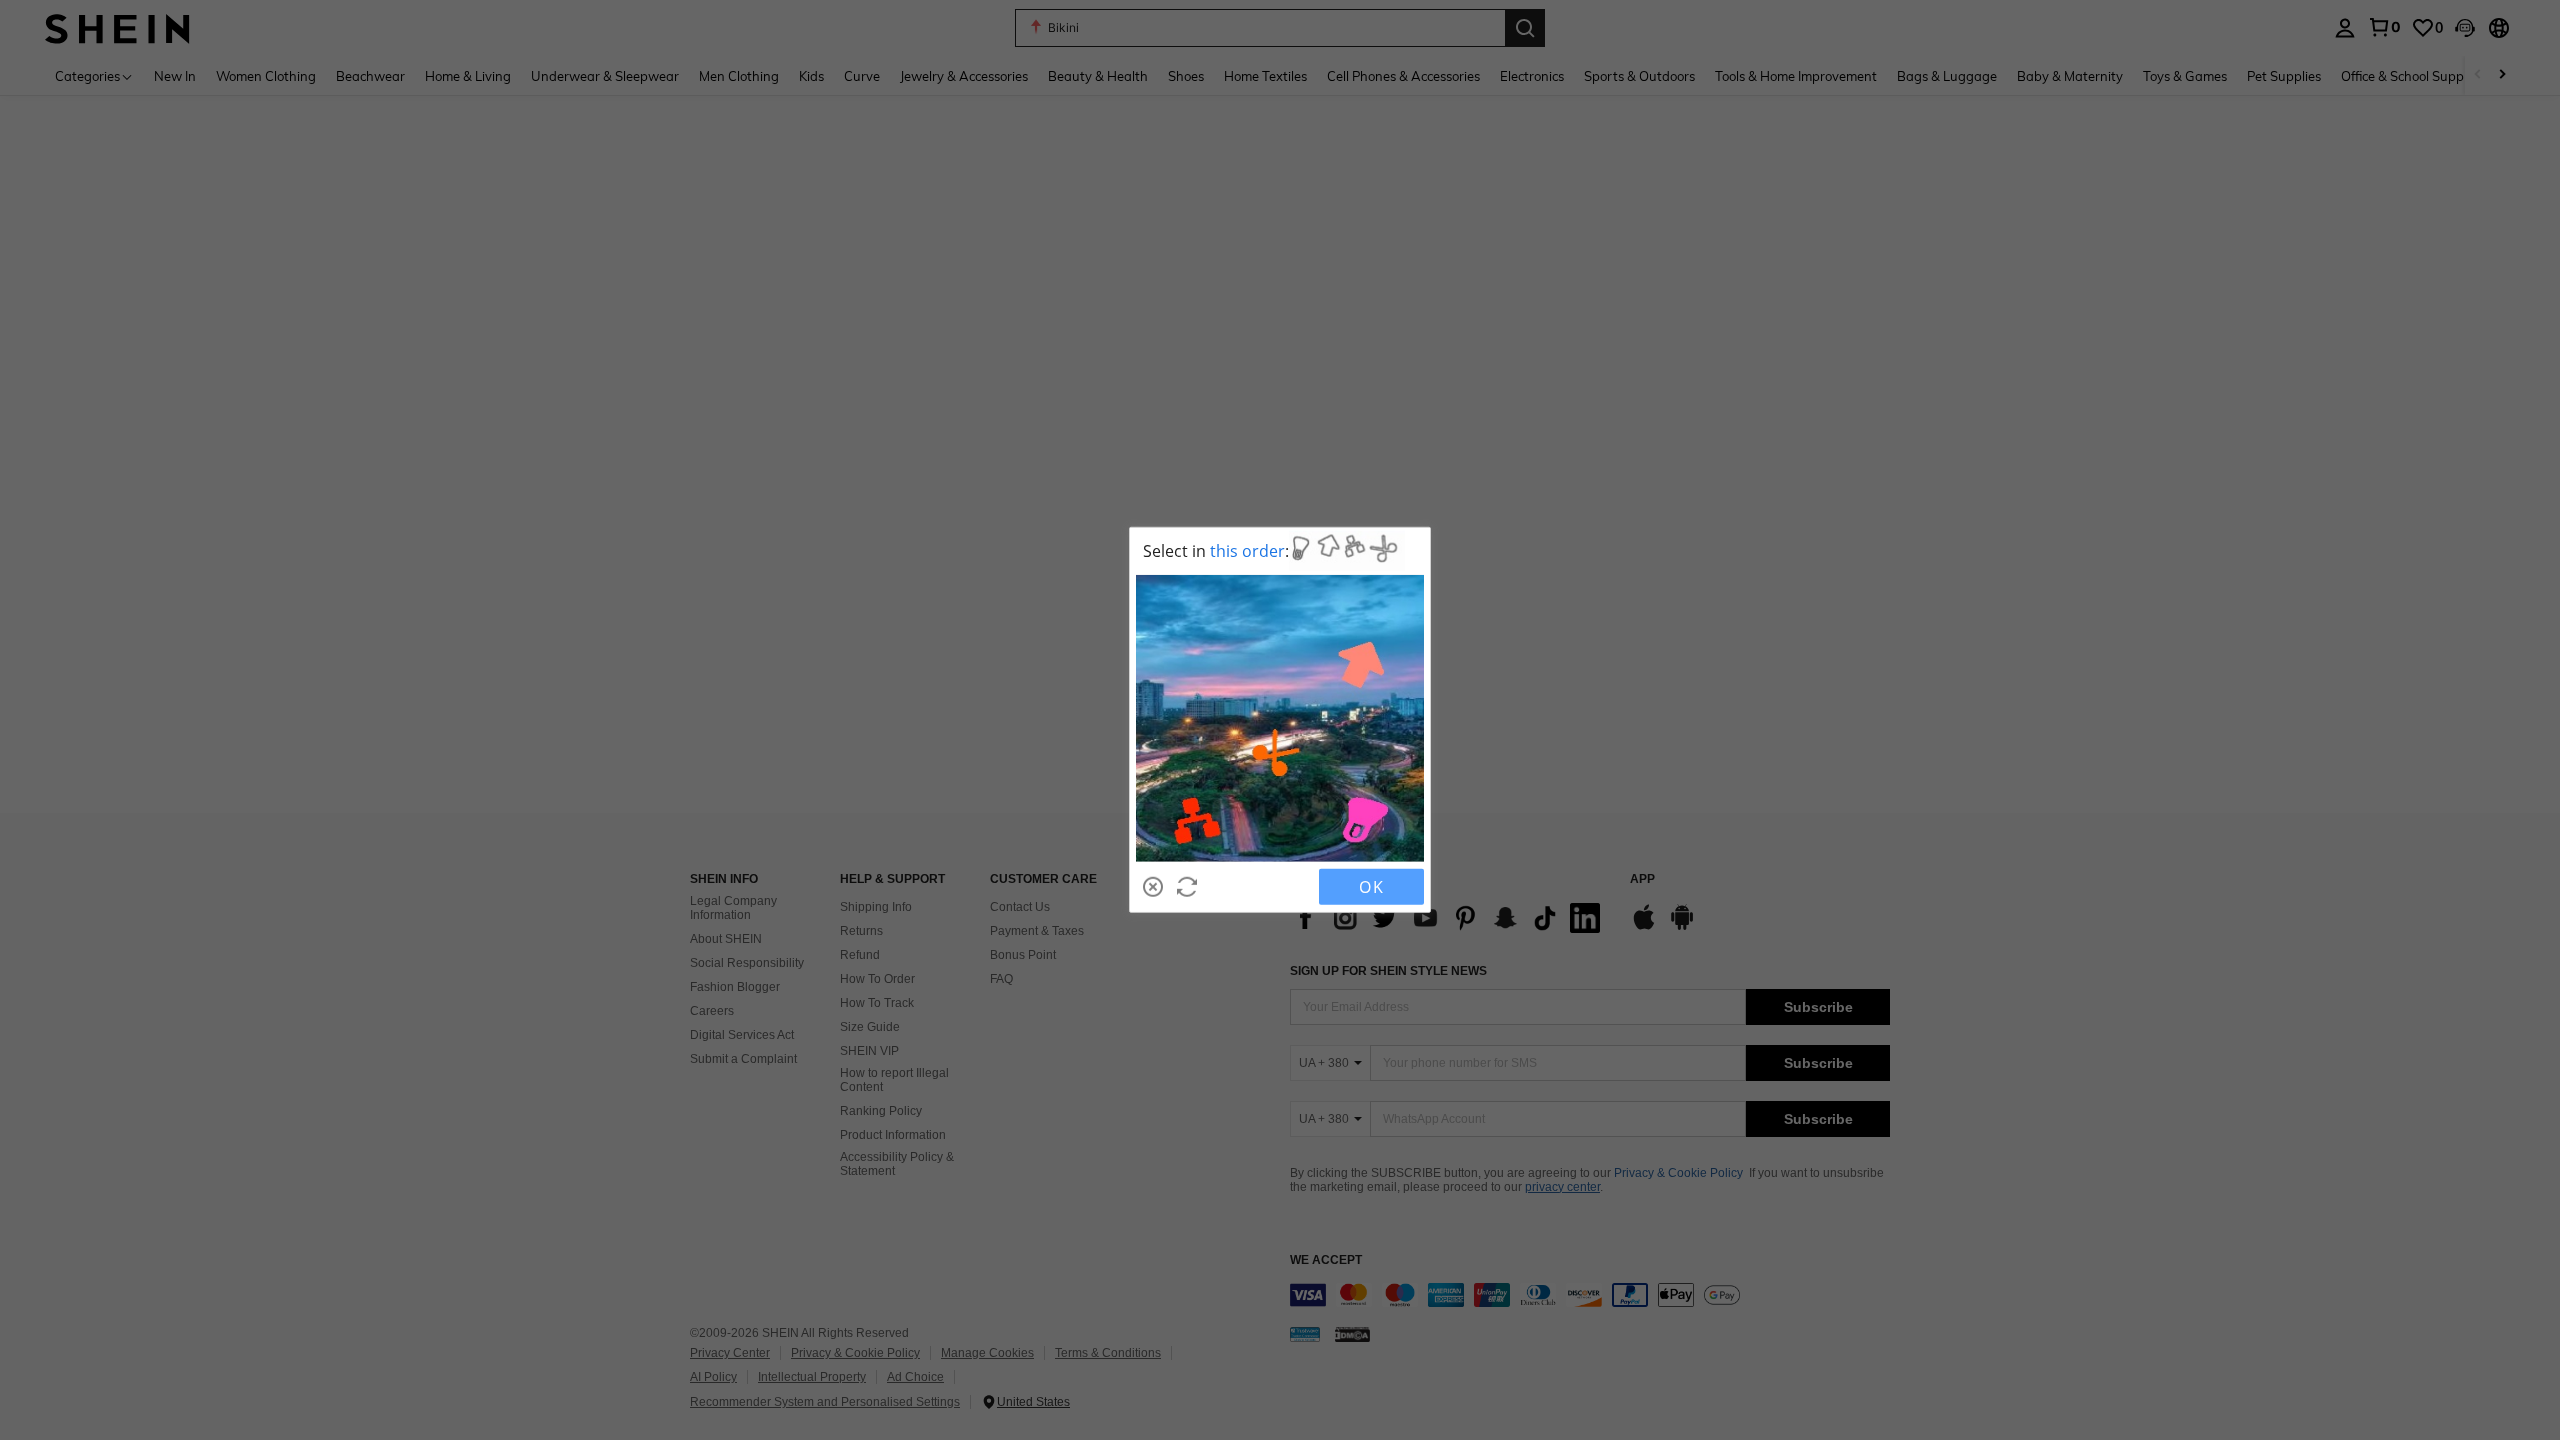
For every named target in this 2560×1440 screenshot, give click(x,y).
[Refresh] (1187, 887)
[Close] (1153, 887)
